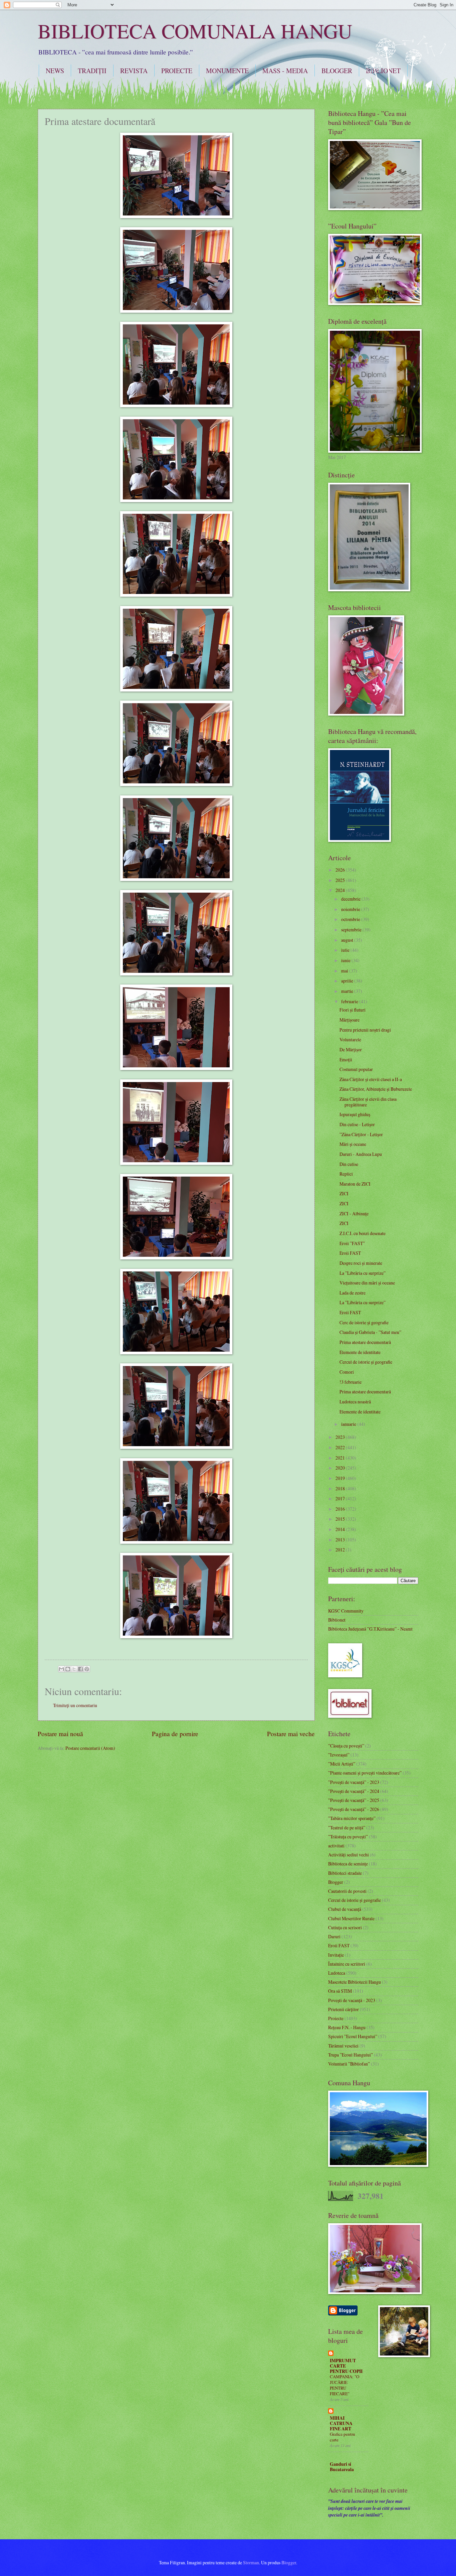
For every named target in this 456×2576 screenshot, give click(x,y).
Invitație (336, 1955)
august (348, 940)
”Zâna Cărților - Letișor (361, 1134)
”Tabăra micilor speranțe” (352, 1818)
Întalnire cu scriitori (347, 1964)
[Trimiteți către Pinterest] (87, 1669)
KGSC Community (346, 1611)
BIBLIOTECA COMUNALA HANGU (195, 31)
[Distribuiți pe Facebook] (80, 1669)
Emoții (346, 1059)
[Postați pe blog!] (68, 1669)
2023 (341, 1437)
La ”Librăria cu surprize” (363, 1273)
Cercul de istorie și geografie (366, 1362)
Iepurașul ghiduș (355, 1114)
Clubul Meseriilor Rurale (351, 1918)
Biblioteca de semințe (348, 1864)
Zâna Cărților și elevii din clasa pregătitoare (368, 1102)
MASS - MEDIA (285, 71)
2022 (341, 1447)
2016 (341, 1509)
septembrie (352, 930)
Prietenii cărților (344, 2009)
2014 (341, 1529)
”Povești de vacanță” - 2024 (354, 1791)
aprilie (348, 981)
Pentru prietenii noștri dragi (365, 1030)
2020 (341, 1468)
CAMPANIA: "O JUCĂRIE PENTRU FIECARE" (345, 2385)
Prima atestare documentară (365, 1342)
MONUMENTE (227, 71)
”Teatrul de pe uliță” (347, 1828)
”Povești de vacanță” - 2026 (354, 1809)
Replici (346, 1174)
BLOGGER (337, 71)
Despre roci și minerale (361, 1263)
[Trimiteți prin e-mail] (61, 1669)
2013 (341, 1540)
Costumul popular (356, 1069)
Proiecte (336, 2018)
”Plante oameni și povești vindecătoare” (365, 1773)
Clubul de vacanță (345, 1909)
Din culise (349, 1164)
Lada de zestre (353, 1293)
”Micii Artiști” (342, 1764)
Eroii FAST (350, 1253)
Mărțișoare (350, 1020)
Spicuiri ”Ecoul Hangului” (353, 2036)
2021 (341, 1458)
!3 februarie (351, 1382)
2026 (341, 870)
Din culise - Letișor (357, 1124)
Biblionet (337, 1620)
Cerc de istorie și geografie (364, 1322)
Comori (347, 1372)
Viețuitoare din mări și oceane (367, 1283)
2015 (341, 1519)
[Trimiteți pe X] (74, 1669)
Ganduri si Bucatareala (342, 2467)
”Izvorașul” (339, 1755)
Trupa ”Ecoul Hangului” (351, 2055)
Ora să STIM (340, 1991)
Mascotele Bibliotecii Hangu (355, 1982)
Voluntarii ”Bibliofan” (349, 2064)
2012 (341, 1550)
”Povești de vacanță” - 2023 (354, 1782)
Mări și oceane (353, 1144)
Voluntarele (350, 1039)
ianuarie (349, 1424)
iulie (346, 950)
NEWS (55, 71)
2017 (341, 1498)
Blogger (336, 1882)
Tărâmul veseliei (343, 2046)
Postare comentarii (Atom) (90, 1748)
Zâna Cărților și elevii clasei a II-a (371, 1079)
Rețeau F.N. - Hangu (347, 2027)
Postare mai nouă (60, 1734)
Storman (251, 2562)
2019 (341, 1478)
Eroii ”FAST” (352, 1243)
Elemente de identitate (360, 1352)
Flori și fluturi (353, 1010)
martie (348, 991)
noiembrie (351, 909)
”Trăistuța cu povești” (348, 1837)
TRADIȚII (92, 71)
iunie (346, 960)
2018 (341, 1488)
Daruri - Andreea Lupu (361, 1154)
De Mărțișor (351, 1049)
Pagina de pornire (175, 1734)
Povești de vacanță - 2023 (352, 2000)
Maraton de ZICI (355, 1184)
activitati (336, 1846)
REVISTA (134, 71)
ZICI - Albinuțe (354, 1214)
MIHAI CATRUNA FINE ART (341, 2423)
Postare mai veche (291, 1734)
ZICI (344, 1193)
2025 (341, 880)
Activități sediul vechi (349, 1855)
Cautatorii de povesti (347, 1891)
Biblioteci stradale (345, 1873)
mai (345, 971)
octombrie (351, 919)
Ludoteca (337, 1973)
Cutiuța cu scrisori (345, 1927)
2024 (341, 890)
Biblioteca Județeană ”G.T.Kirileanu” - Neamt (370, 1629)
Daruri (334, 1936)
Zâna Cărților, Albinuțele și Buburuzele (376, 1089)
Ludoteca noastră (355, 1402)
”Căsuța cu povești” (346, 1746)
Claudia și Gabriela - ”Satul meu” (370, 1332)
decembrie (351, 899)
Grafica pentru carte (343, 2437)
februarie (350, 1001)
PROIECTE (177, 71)
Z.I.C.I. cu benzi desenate (363, 1233)
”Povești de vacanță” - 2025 (354, 1800)
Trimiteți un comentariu (75, 1705)
